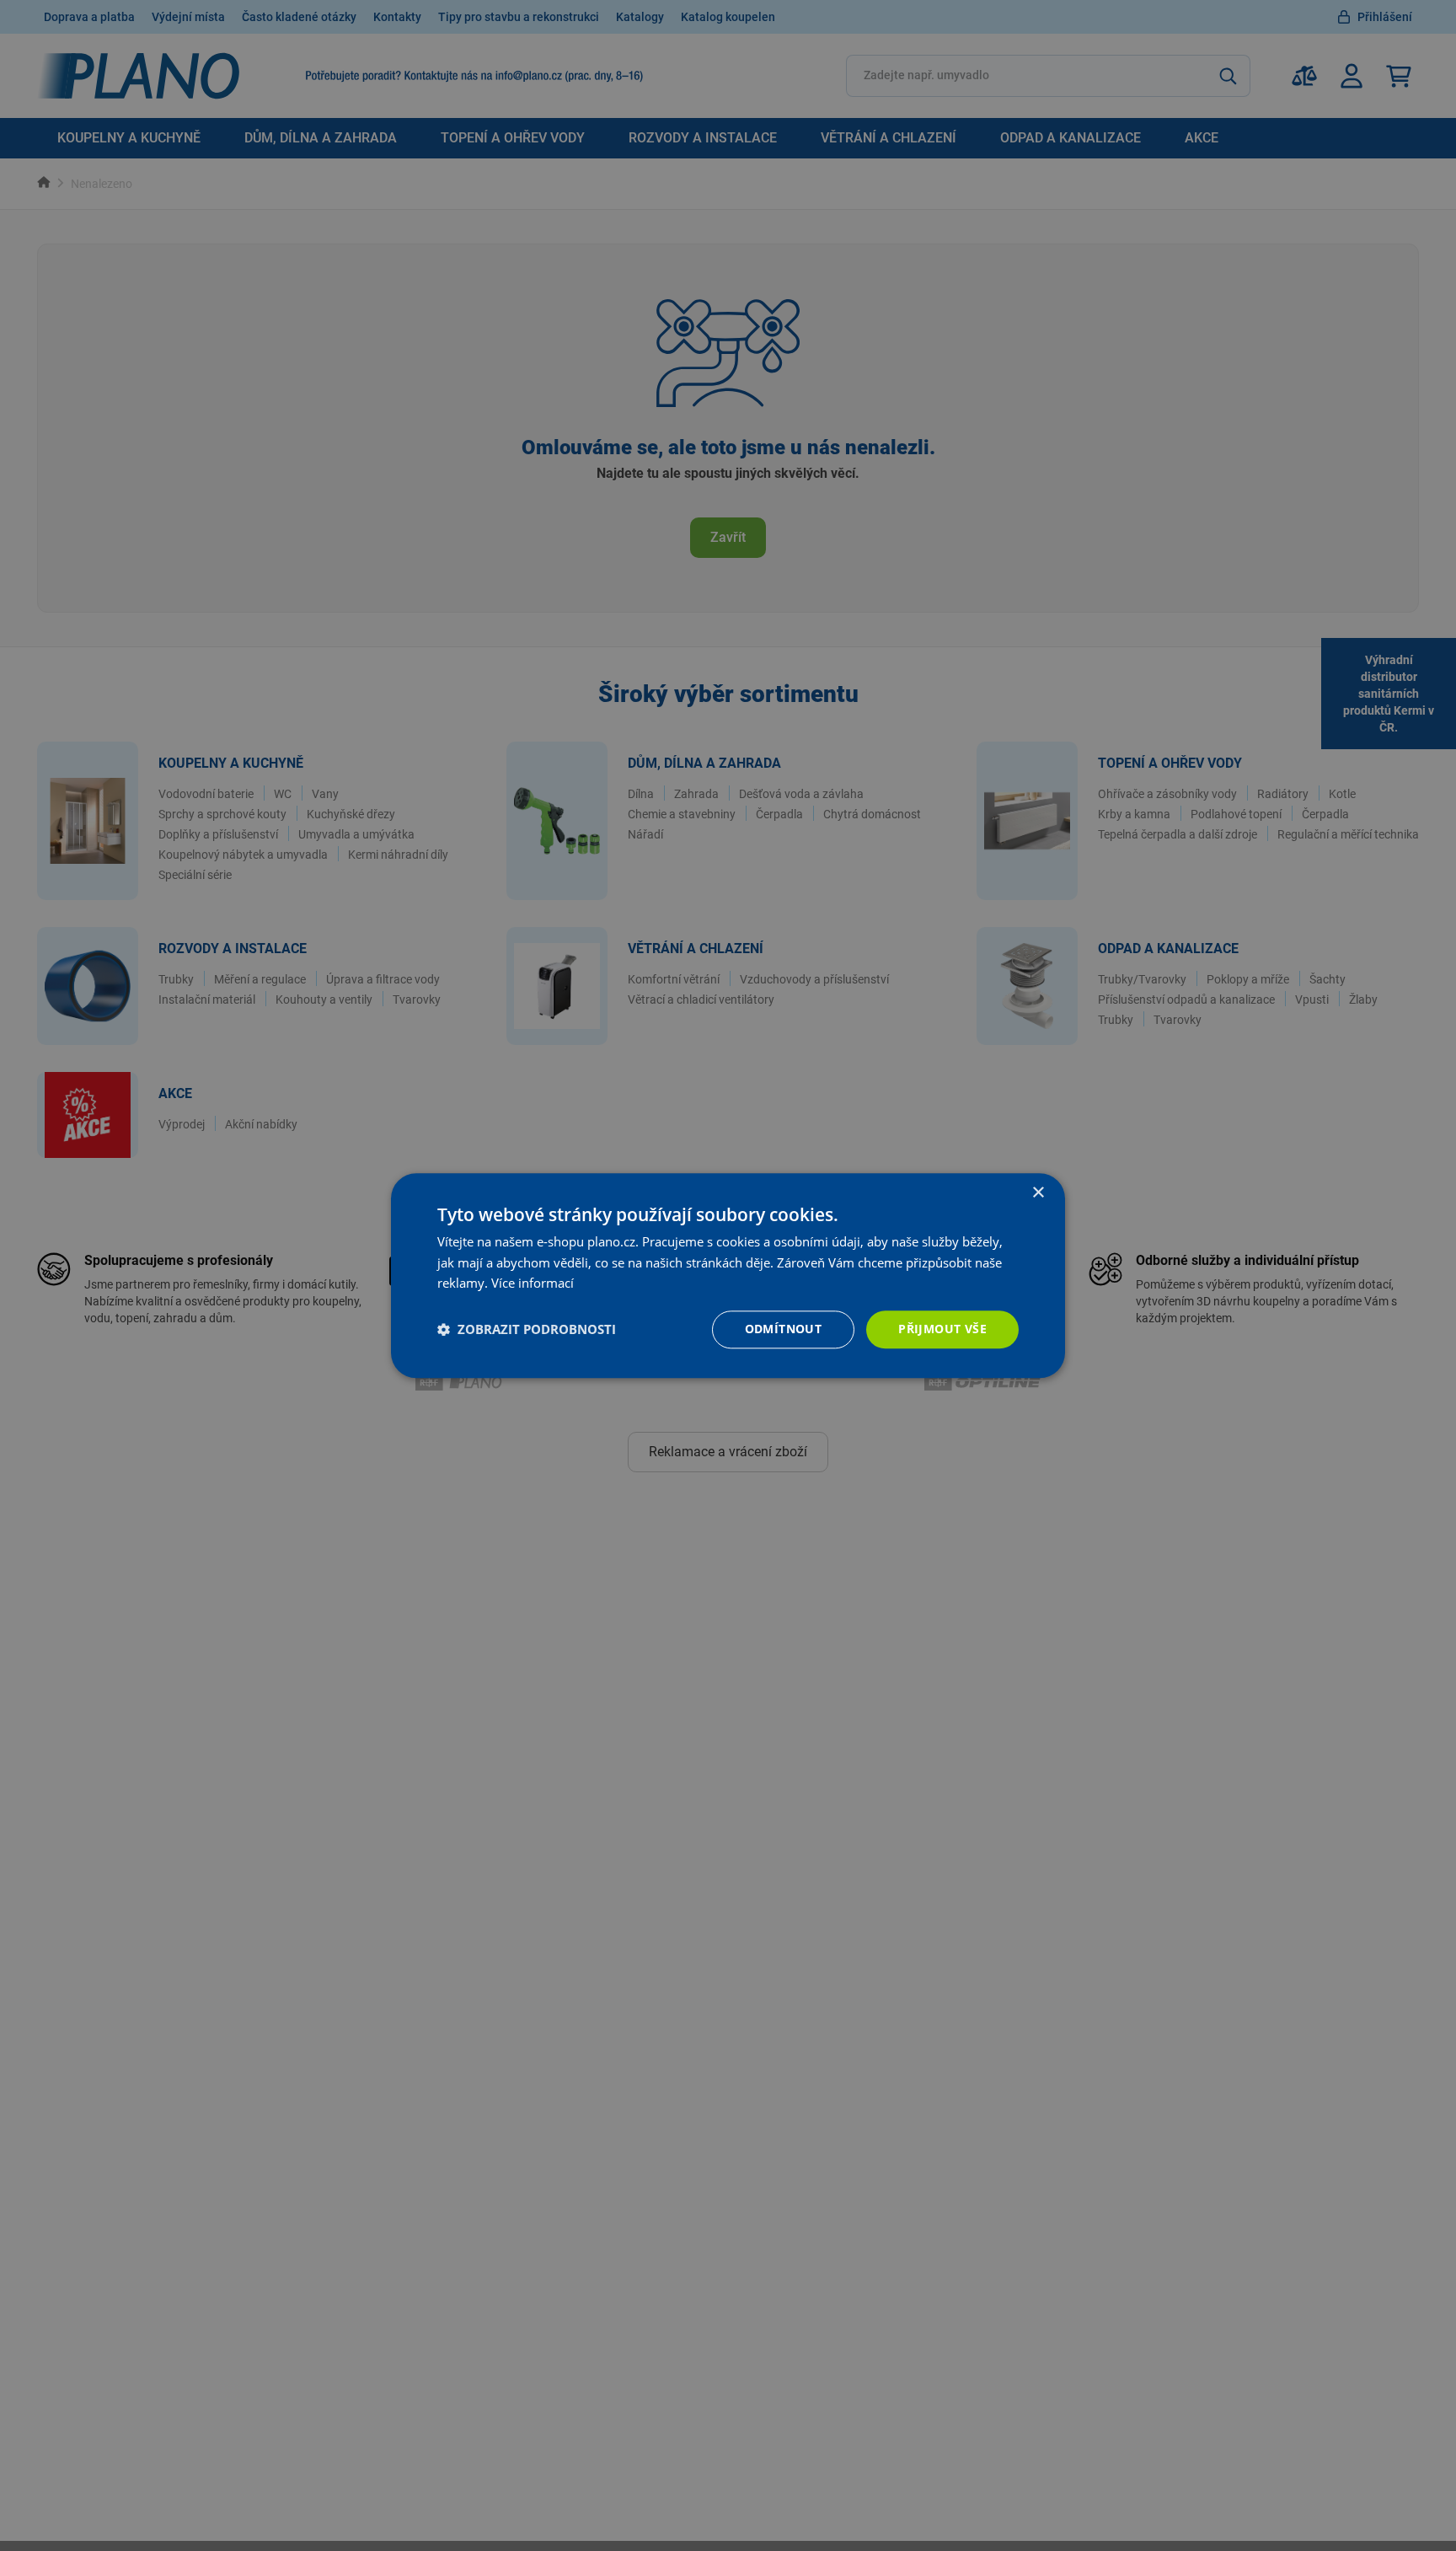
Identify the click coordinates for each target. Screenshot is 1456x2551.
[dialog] (728, 1275)
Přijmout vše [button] (942, 1329)
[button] (527, 1330)
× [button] (1038, 1193)
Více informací (533, 1284)
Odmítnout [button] (784, 1329)
